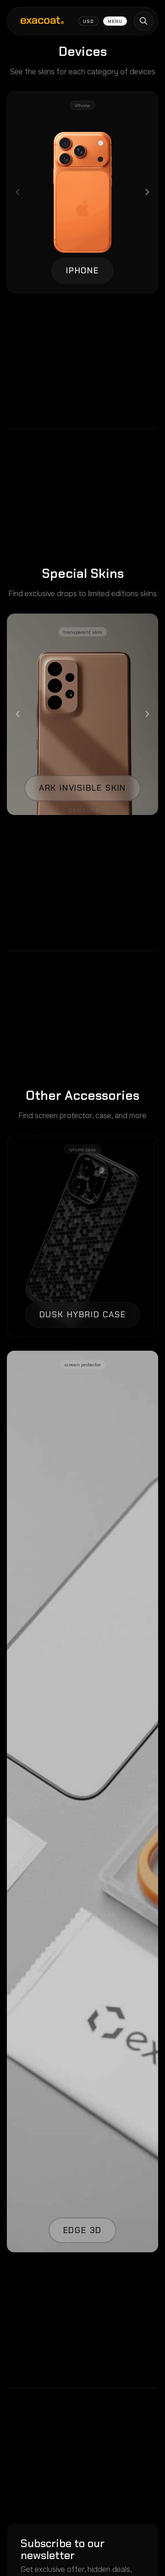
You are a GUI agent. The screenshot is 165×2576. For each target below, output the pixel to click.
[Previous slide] (18, 192)
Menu (115, 21)
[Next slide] (147, 192)
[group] (82, 192)
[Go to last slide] (18, 714)
